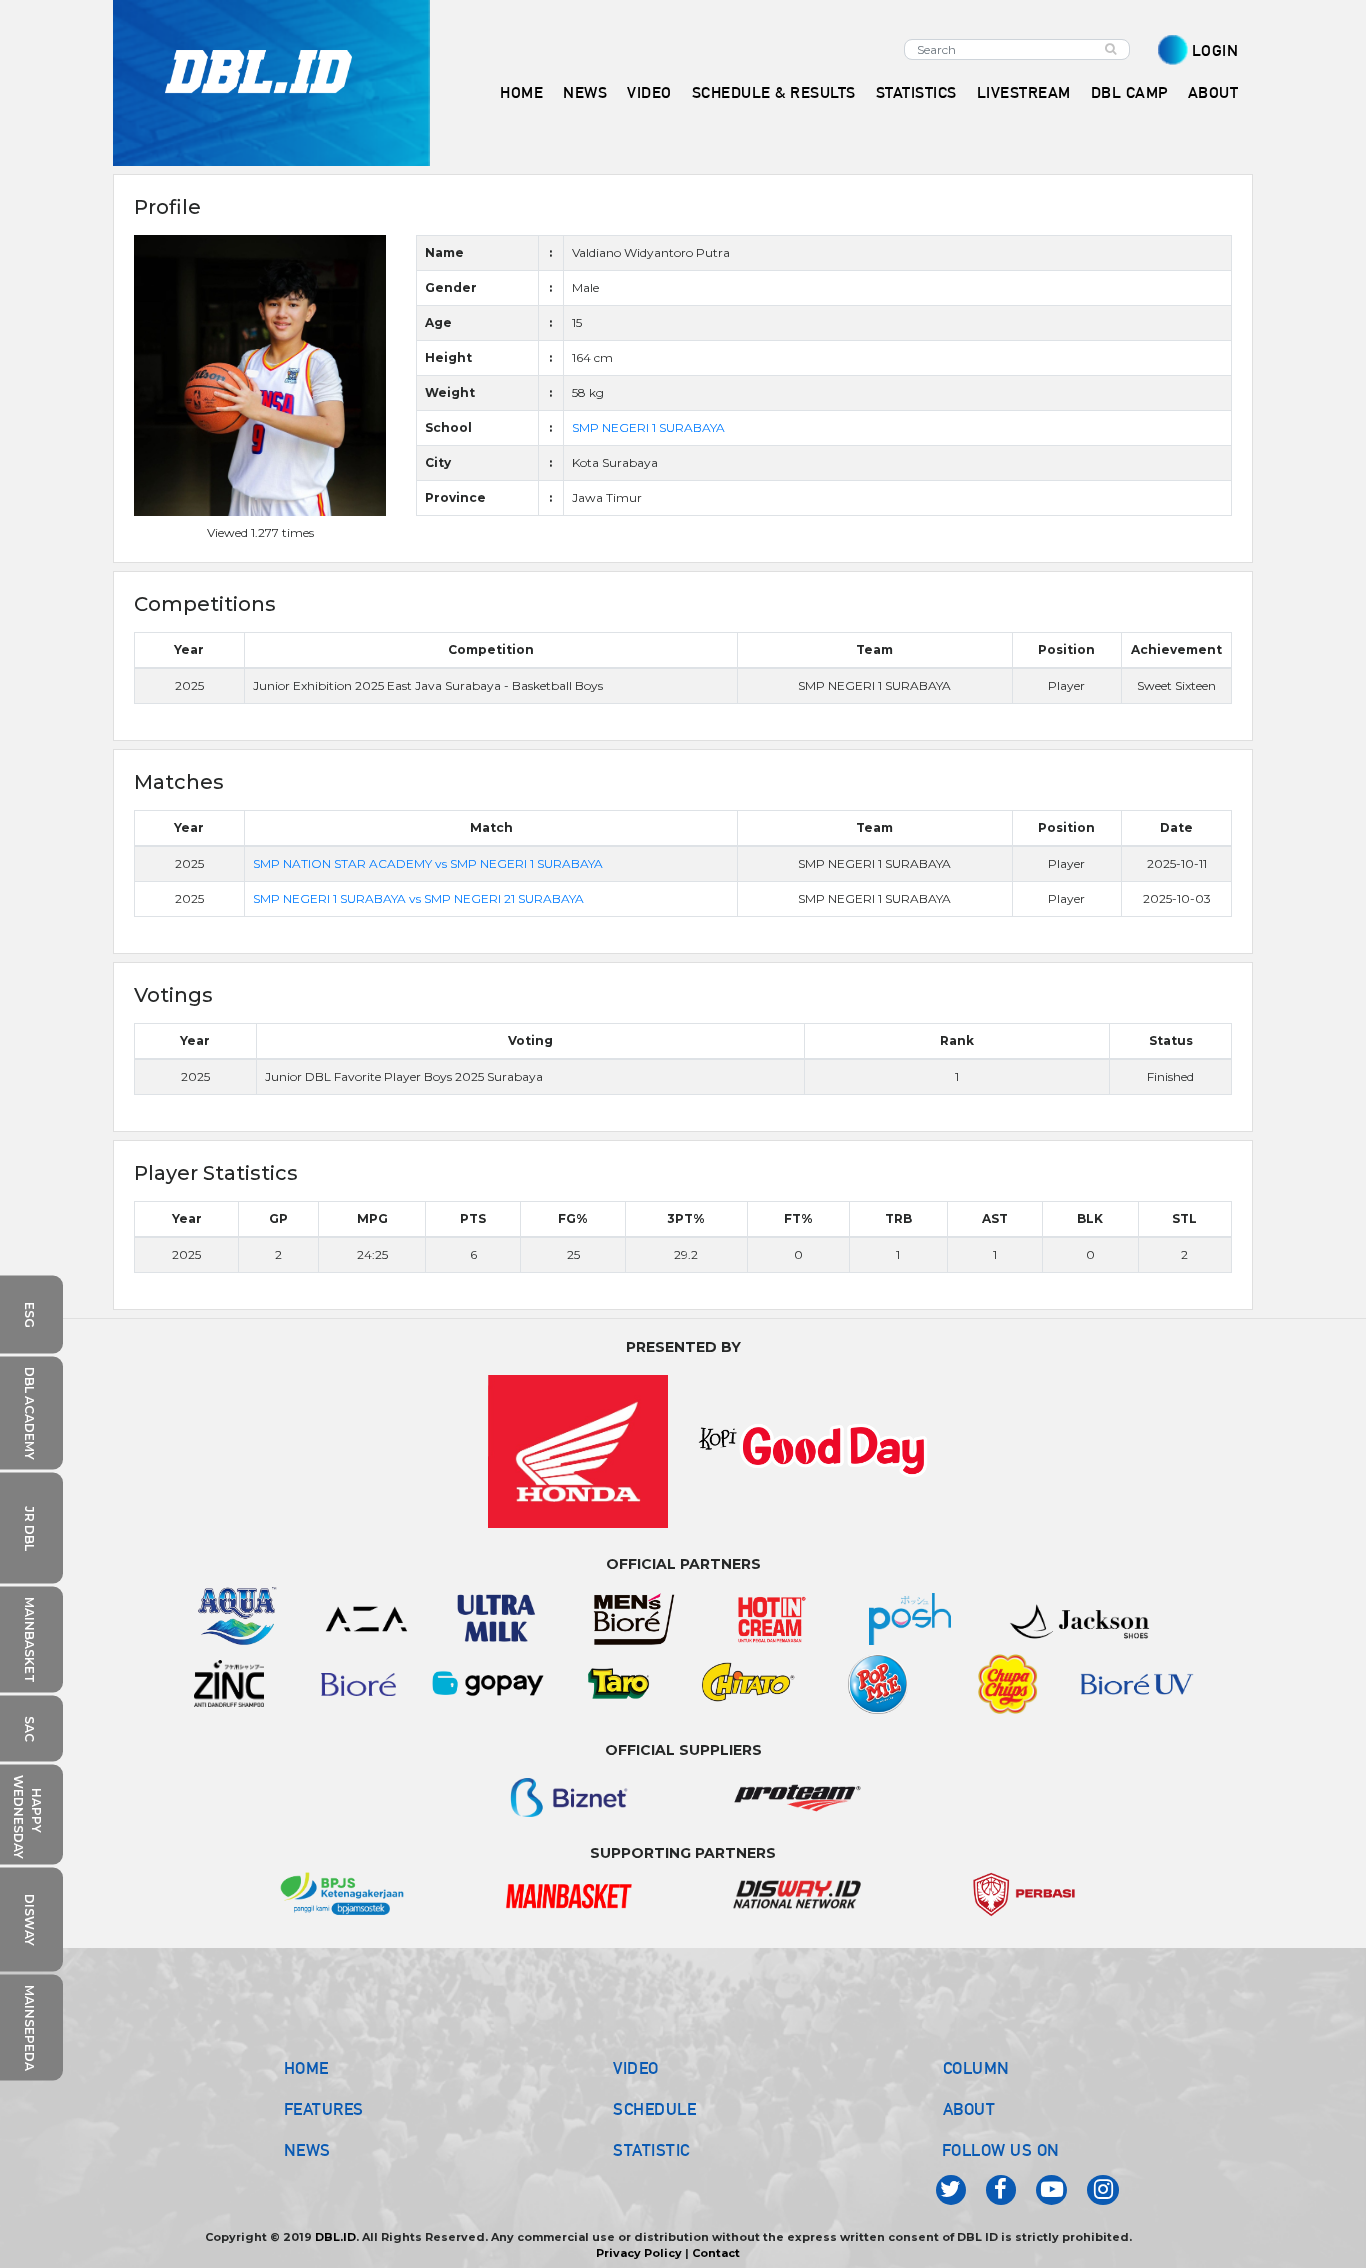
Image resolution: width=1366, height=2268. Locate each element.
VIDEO (649, 92)
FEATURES (324, 2109)
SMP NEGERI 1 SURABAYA (648, 427)
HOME (521, 92)
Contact (716, 2253)
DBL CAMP (1129, 92)
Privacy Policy (639, 2253)
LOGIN (1215, 50)
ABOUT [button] (1213, 92)
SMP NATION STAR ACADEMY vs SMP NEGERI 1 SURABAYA (428, 863)
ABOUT (969, 2109)
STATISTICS (916, 92)
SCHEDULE (654, 2109)
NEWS (307, 2150)
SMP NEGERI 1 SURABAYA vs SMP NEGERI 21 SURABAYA (418, 898)
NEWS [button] (585, 92)
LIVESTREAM (1024, 92)
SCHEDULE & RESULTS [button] (774, 92)
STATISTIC (651, 2150)
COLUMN (976, 2068)
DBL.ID (335, 2237)
